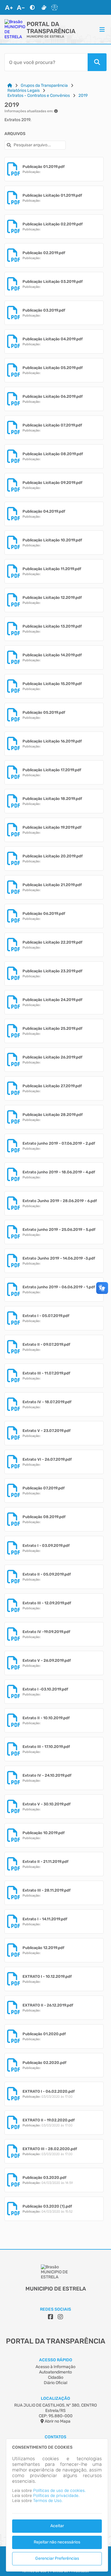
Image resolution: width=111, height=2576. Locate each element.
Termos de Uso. (48, 2501)
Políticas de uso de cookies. (59, 2491)
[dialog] (57, 2505)
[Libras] (44, 7)
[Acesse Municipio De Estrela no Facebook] (51, 2317)
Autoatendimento (55, 2372)
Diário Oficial (55, 2383)
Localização (55, 2398)
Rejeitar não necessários (57, 2542)
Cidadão (56, 2377)
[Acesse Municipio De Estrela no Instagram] (60, 2317)
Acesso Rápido (56, 2360)
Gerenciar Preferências (57, 2558)
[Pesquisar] (97, 62)
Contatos (55, 2437)
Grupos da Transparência (44, 85)
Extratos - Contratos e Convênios (39, 96)
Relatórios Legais (24, 90)
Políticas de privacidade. (56, 2496)
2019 (83, 96)
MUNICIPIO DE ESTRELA (45, 37)
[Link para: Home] (10, 85)
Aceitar (57, 2526)
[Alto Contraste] (32, 7)
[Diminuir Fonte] (21, 7)
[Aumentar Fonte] (9, 7)
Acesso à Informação (55, 2367)
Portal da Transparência (51, 28)
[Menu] (102, 29)
